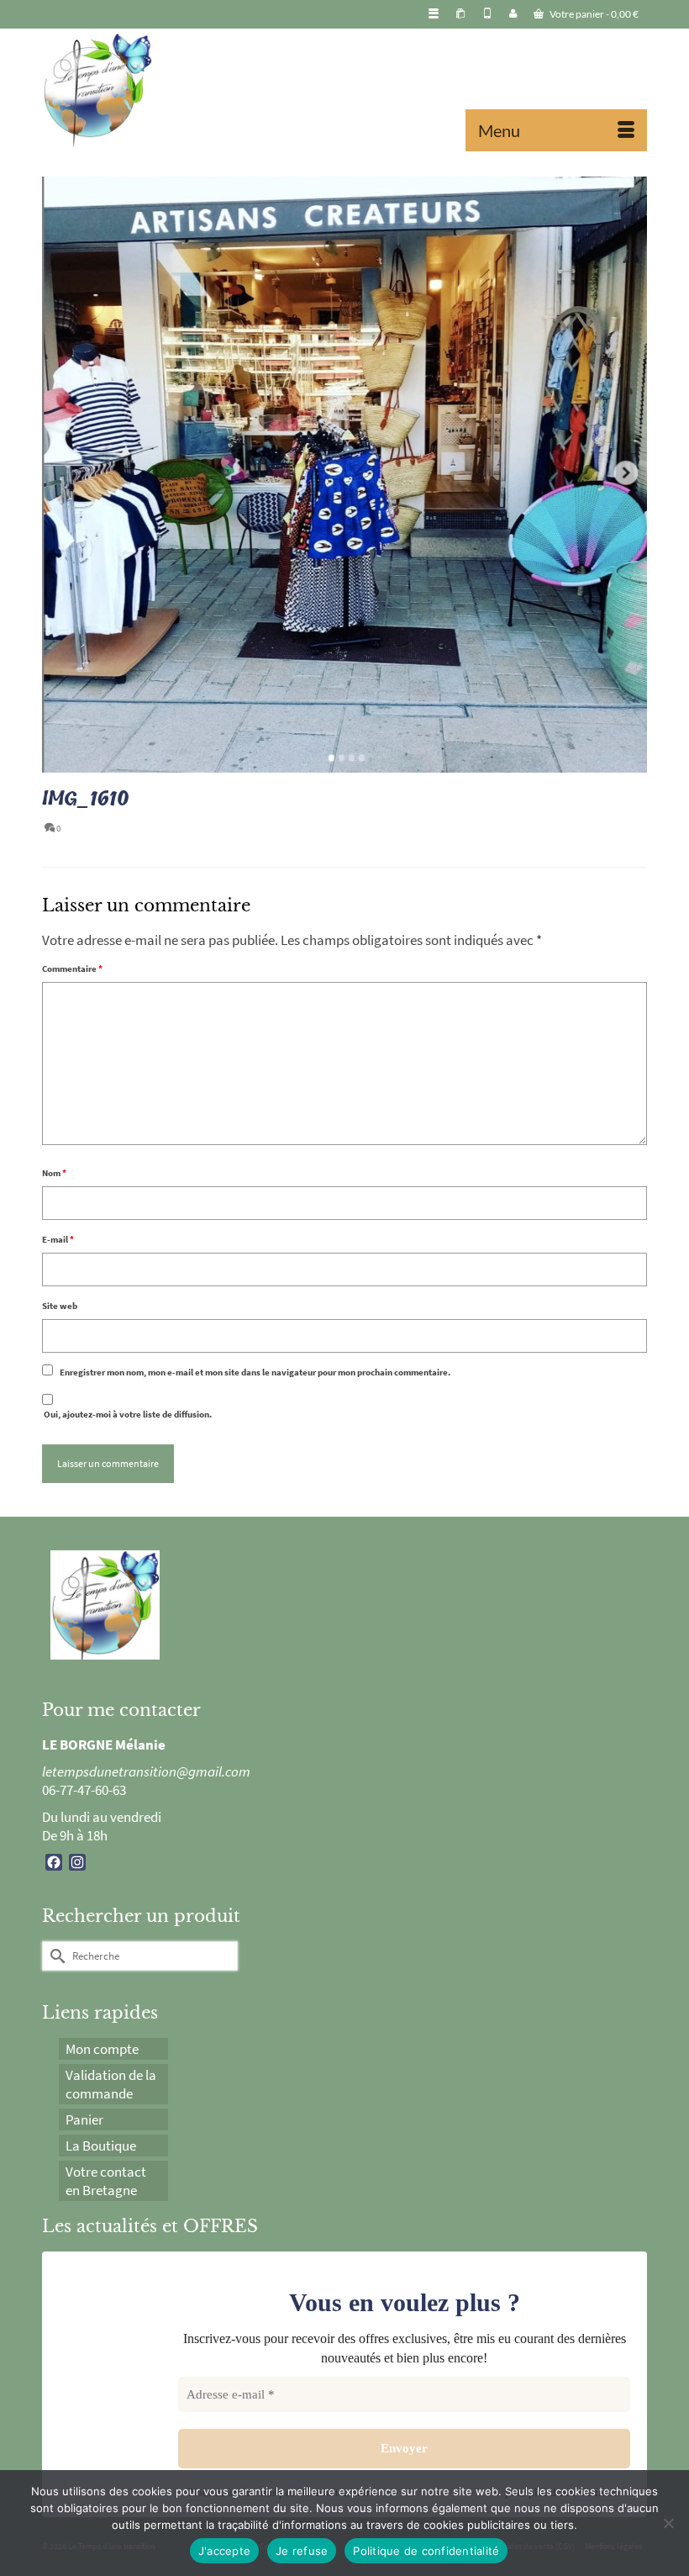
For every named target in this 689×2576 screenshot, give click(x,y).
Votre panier (593, 14)
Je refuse (302, 2551)
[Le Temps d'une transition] (344, 90)
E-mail (58, 1239)
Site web (60, 1306)
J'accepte (224, 2551)
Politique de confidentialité (426, 2551)
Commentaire (72, 969)
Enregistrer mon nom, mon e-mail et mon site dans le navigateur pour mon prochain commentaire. (255, 1372)
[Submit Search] (55, 1956)
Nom (54, 1173)
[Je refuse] (668, 2523)
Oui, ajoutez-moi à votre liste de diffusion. (127, 1414)
